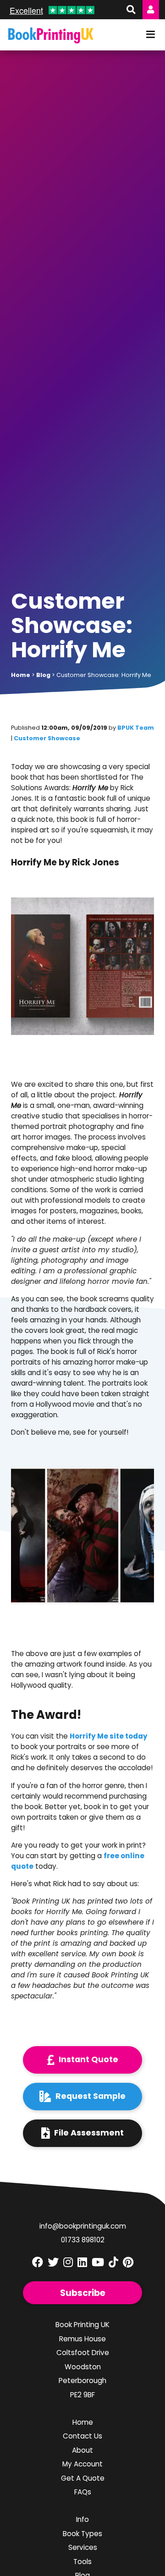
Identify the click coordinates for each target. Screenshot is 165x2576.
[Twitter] (53, 2262)
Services (83, 2547)
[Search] (130, 10)
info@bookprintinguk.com (83, 2226)
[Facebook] (38, 2262)
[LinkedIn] (82, 2262)
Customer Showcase (47, 738)
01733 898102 (83, 2240)
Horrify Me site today (109, 1736)
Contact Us (82, 2436)
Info (82, 2519)
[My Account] (151, 10)
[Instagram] (68, 2262)
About (82, 2450)
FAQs (83, 2492)
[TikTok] (113, 2262)
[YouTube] (98, 2262)
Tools (82, 2562)
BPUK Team (136, 728)
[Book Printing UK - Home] (51, 36)
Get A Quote (83, 2478)
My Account (82, 2464)
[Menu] (151, 35)
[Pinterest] (128, 2262)
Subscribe (83, 2293)
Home (83, 2422)
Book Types (82, 2534)
